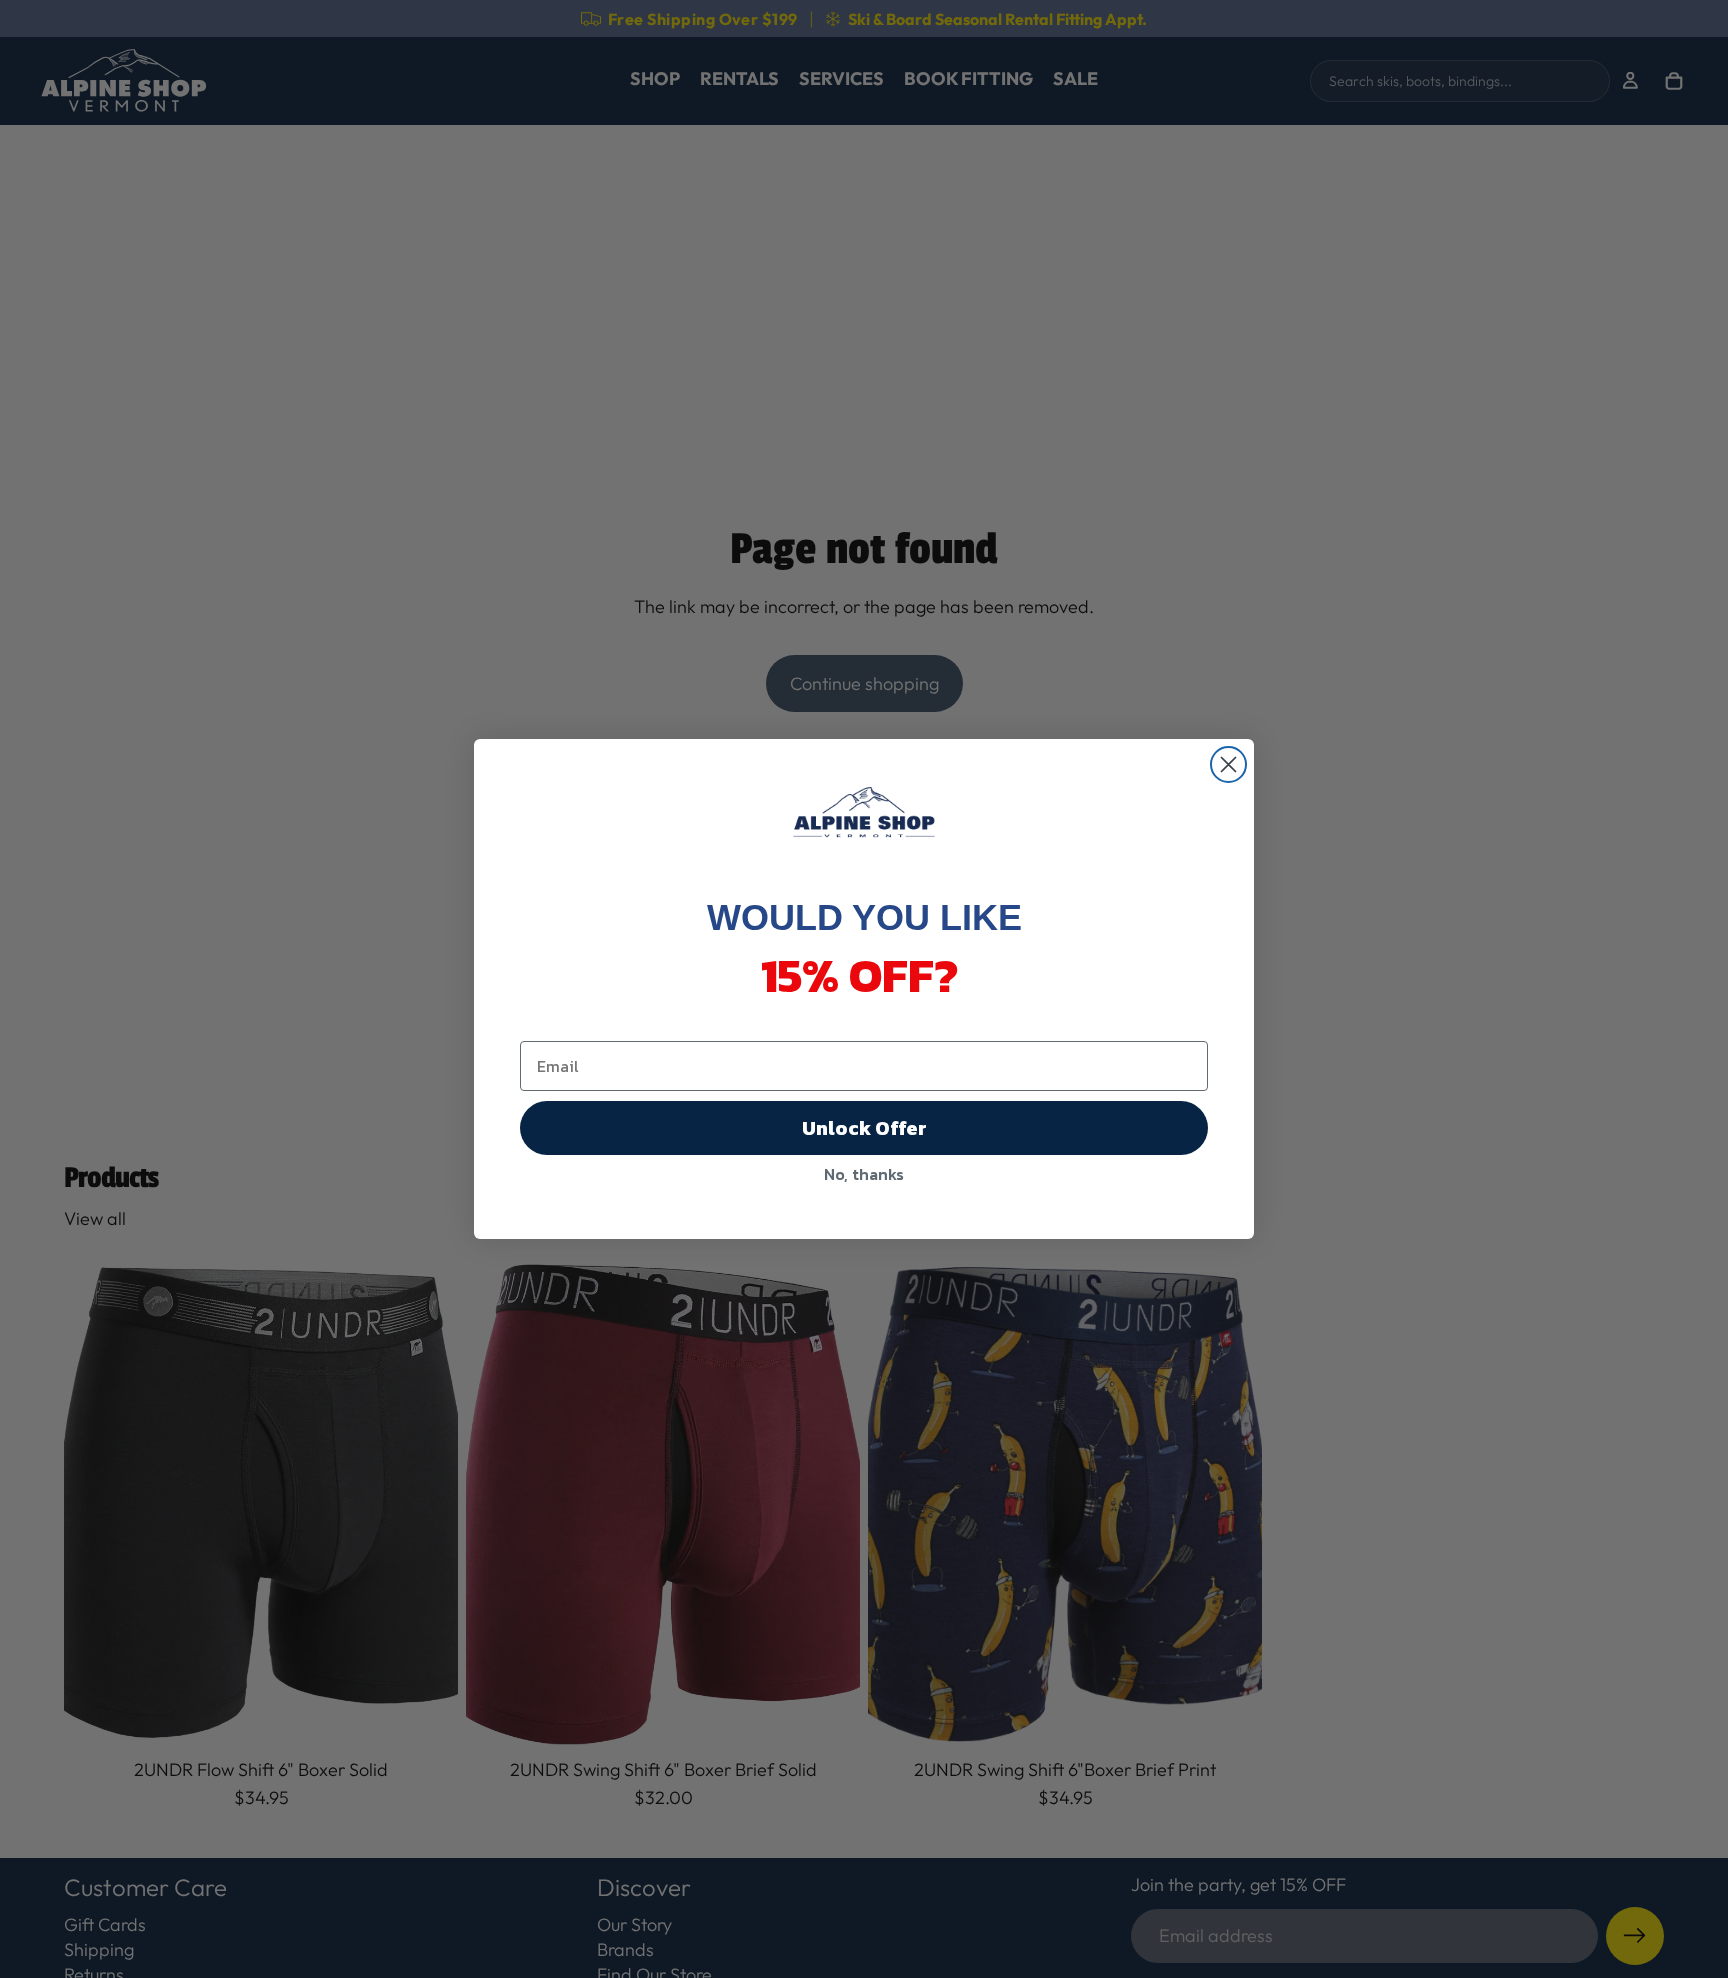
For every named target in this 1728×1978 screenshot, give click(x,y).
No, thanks (864, 1174)
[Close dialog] (1228, 764)
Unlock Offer (864, 1128)
